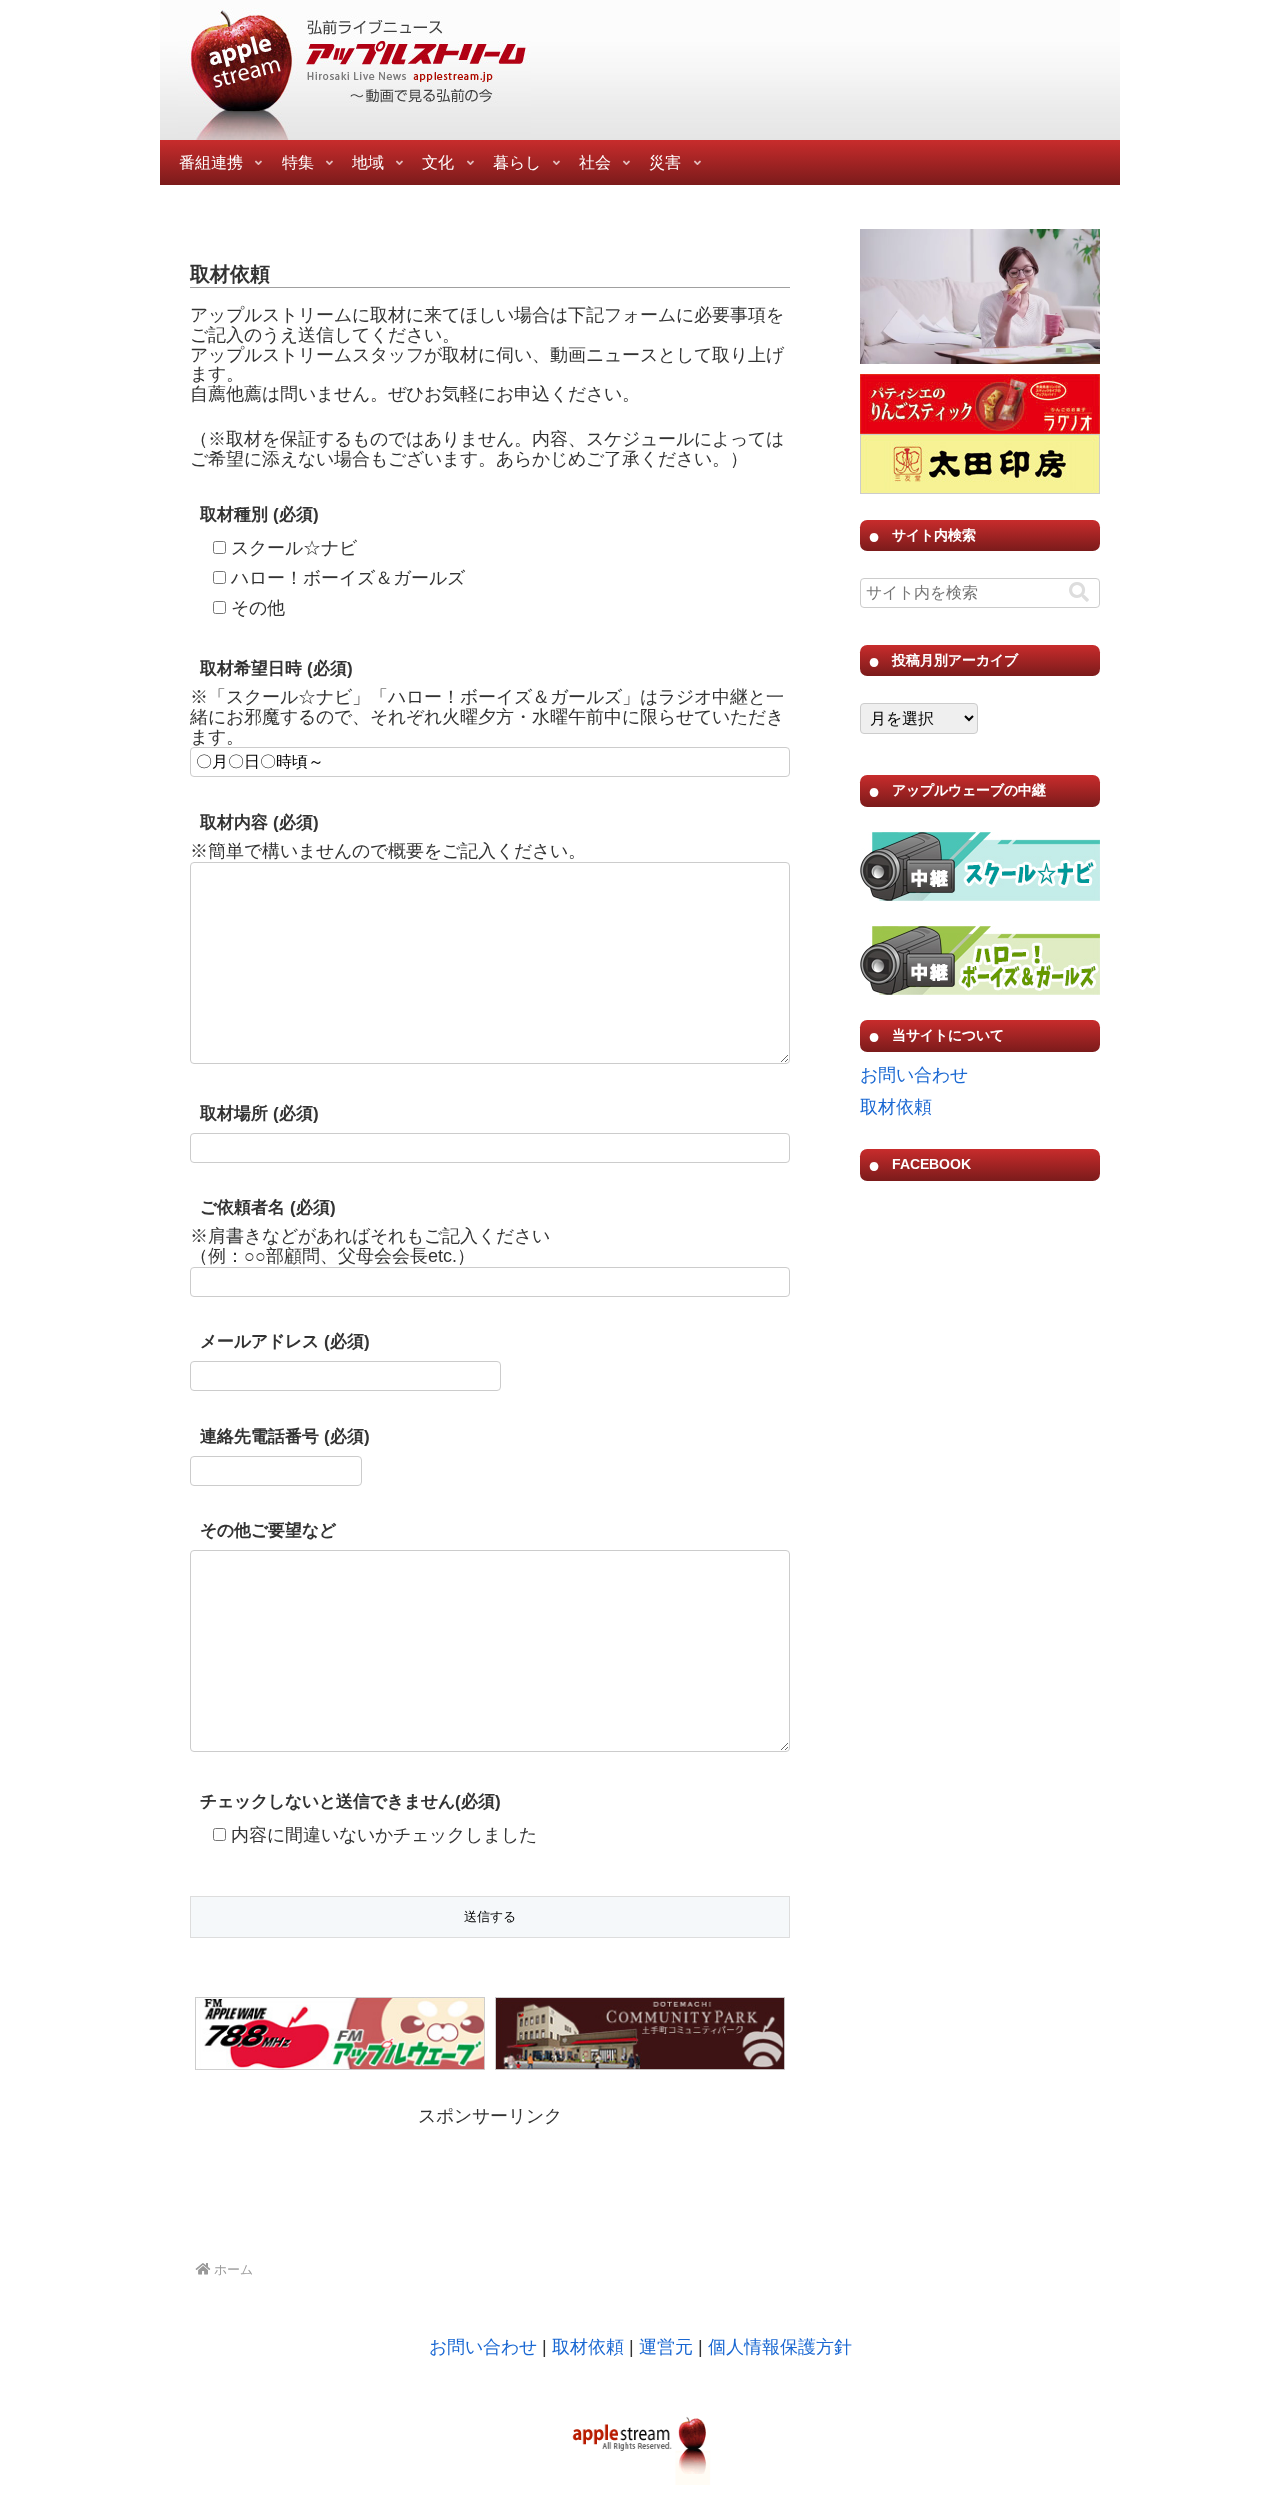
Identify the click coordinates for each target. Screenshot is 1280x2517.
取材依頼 (896, 1107)
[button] (1079, 592)
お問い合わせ (914, 1075)
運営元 (666, 2347)
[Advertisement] (490, 2183)
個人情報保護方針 (780, 2347)
